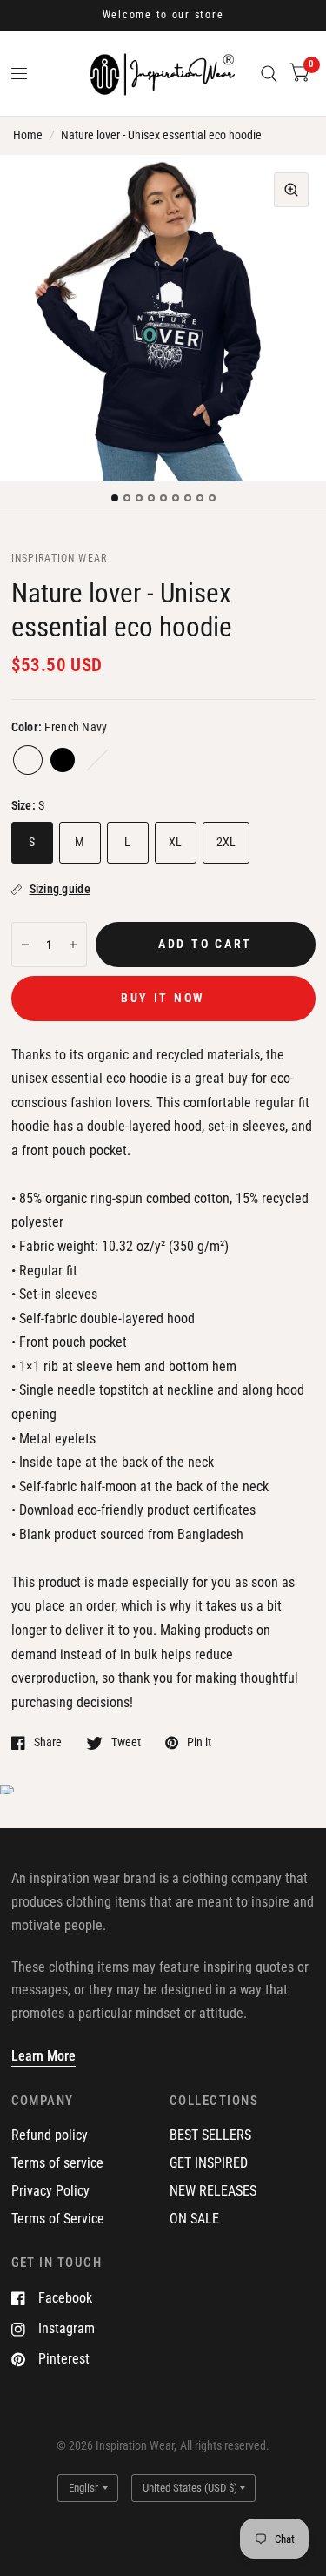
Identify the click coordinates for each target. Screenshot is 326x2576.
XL (176, 842)
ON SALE (194, 2219)
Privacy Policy (50, 2191)
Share (48, 1742)
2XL (226, 842)
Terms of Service (58, 2219)
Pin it (199, 1742)
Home (28, 135)
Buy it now (163, 998)
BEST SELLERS (210, 2135)
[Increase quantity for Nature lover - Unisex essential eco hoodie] (73, 945)
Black (63, 760)
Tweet (126, 1742)
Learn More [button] (43, 2056)
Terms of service (57, 2163)
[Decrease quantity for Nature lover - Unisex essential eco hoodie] (25, 945)
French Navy (28, 760)
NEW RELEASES (213, 2191)
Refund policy (50, 2135)
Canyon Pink (97, 760)
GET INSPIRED (209, 2163)
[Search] (269, 74)
